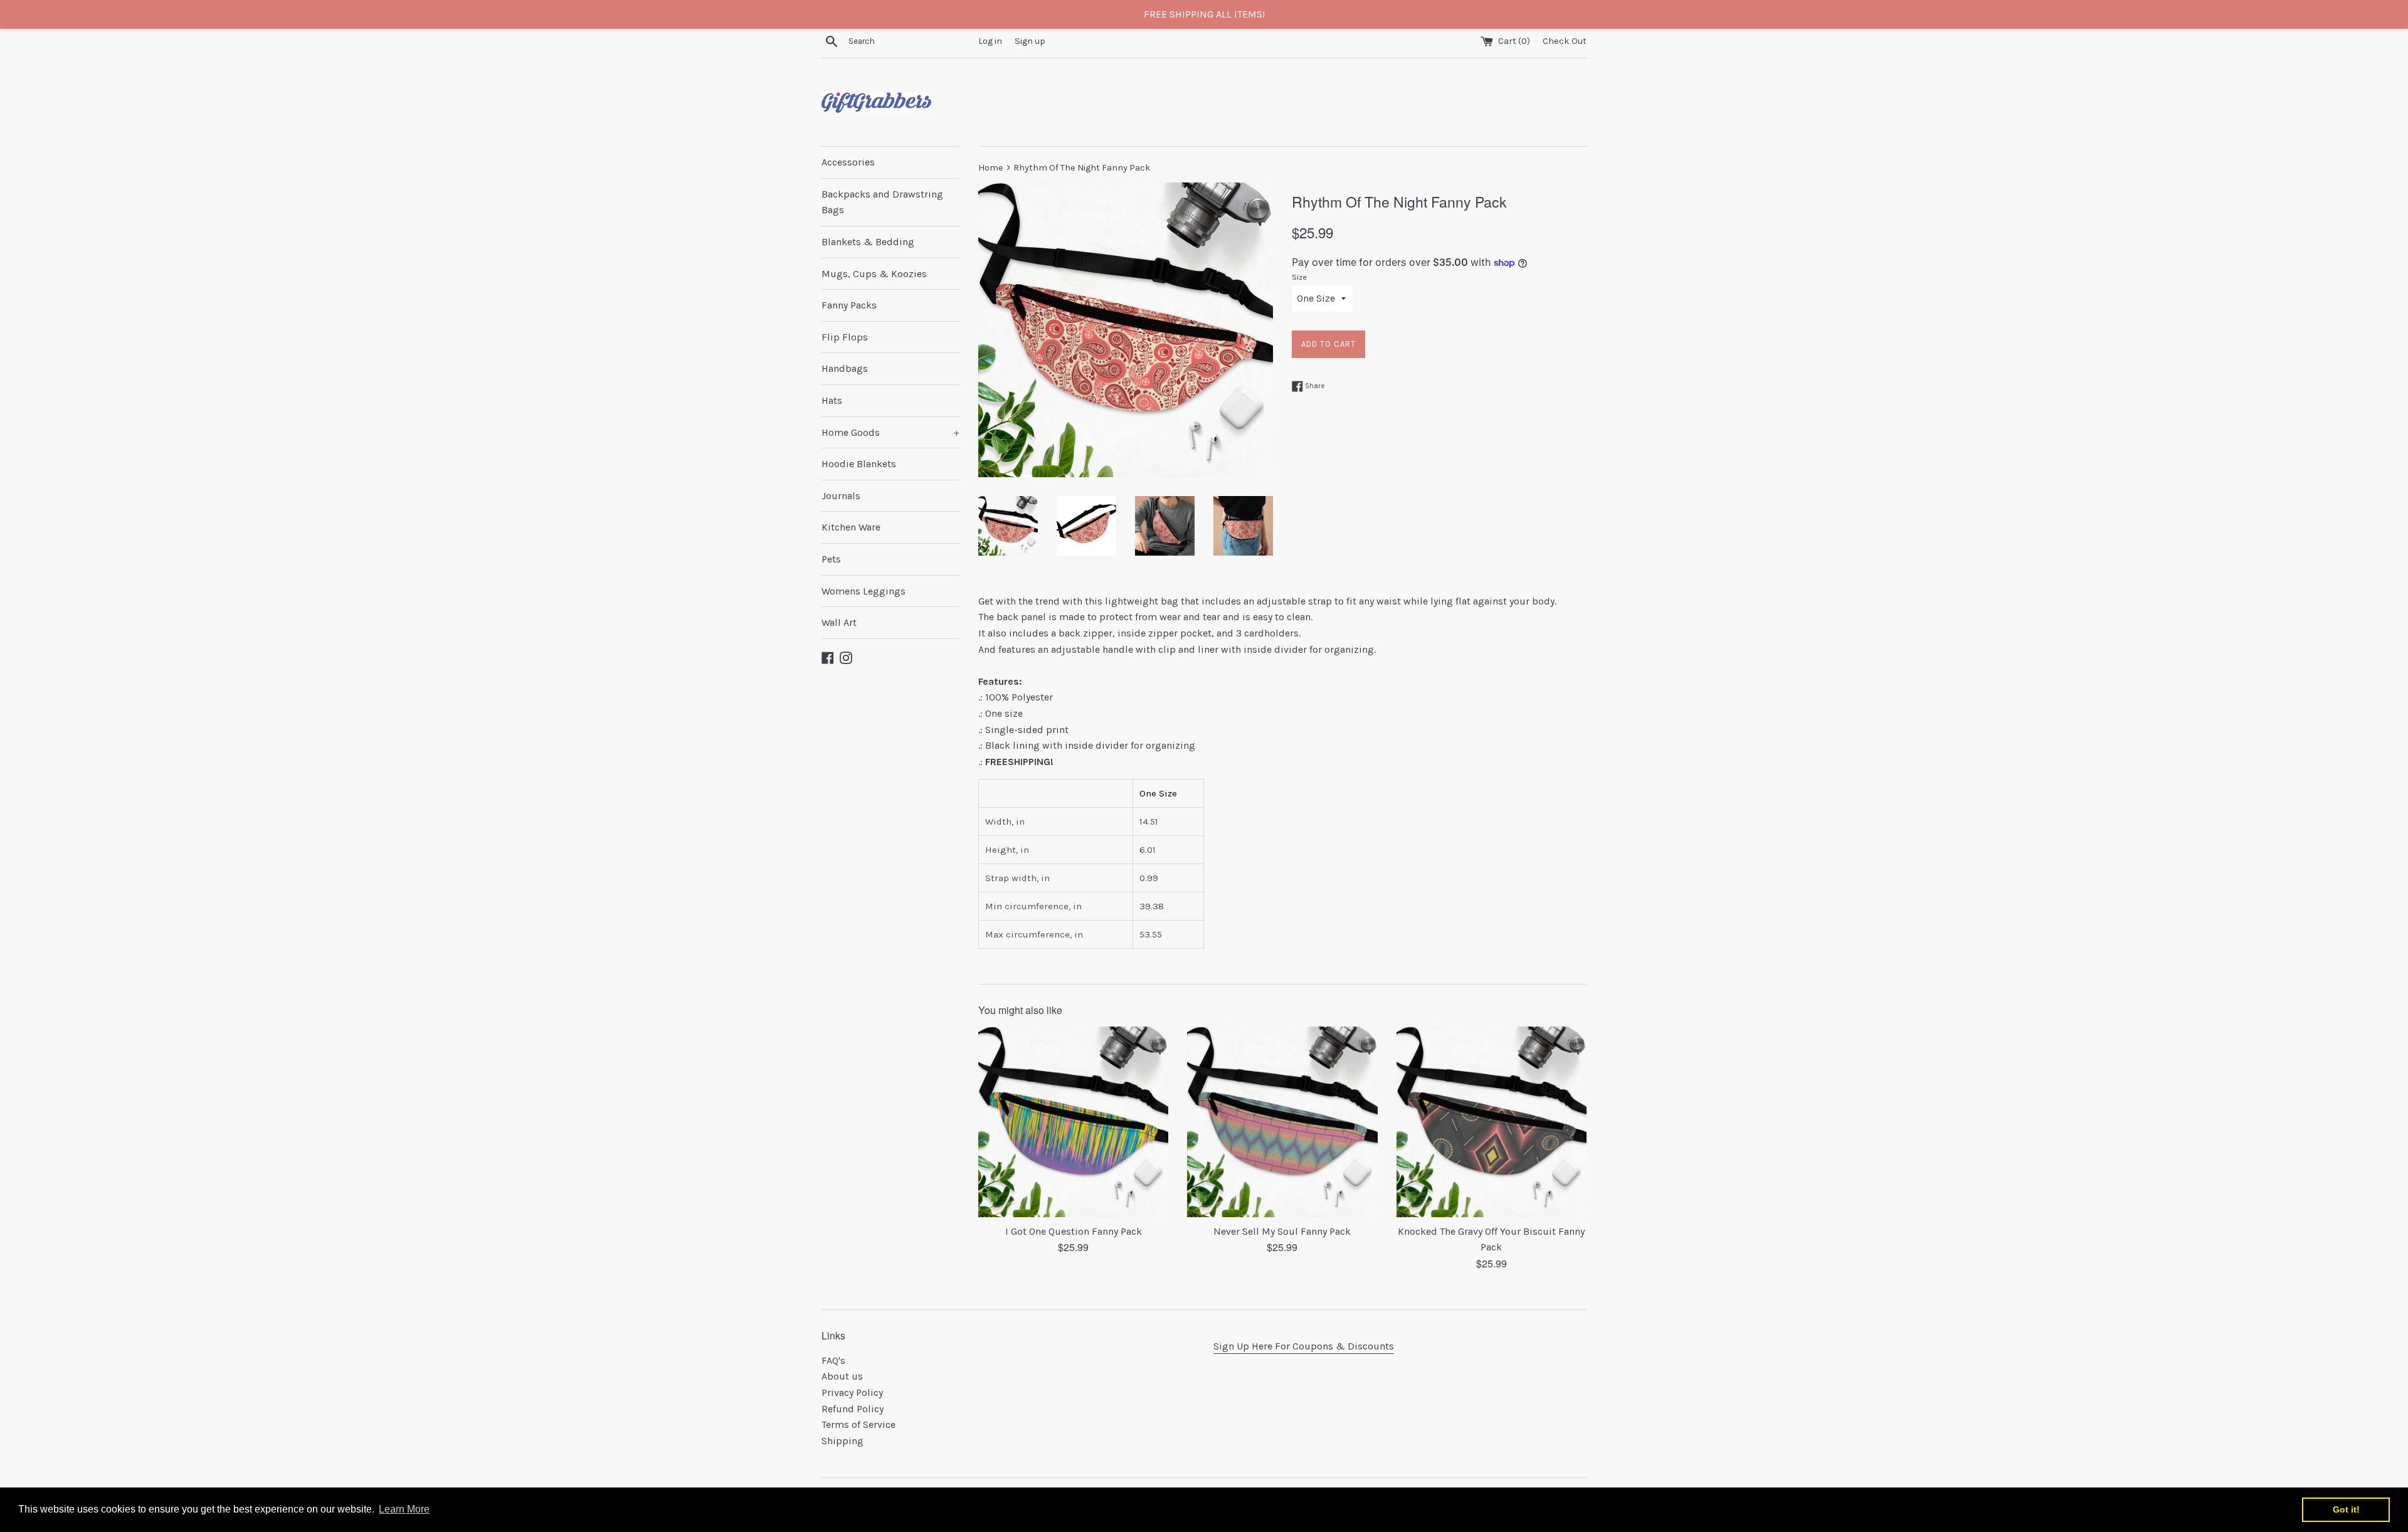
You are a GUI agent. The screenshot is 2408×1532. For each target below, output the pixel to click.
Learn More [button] (404, 1509)
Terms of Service (858, 1424)
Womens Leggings (863, 591)
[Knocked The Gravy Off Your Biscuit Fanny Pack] (1492, 1122)
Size (1299, 277)
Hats (832, 400)
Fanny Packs (849, 305)
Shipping (842, 1441)
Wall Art (839, 622)
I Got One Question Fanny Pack (1074, 1231)
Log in (990, 41)
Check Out (1565, 41)
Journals (841, 496)
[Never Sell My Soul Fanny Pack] (1282, 1122)
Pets (831, 559)
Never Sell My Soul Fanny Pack (1282, 1231)
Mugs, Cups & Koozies (874, 274)
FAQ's (833, 1360)
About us (842, 1376)
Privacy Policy (852, 1392)
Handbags (845, 368)
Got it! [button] (2346, 1509)
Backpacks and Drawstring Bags (882, 202)
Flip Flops (845, 337)
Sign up (1030, 41)
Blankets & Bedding (868, 242)
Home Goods (890, 432)
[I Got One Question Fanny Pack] (1073, 1122)
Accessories (848, 162)
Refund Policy (853, 1409)
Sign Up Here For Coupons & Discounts (1304, 1346)
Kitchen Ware (851, 527)
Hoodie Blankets (859, 464)
